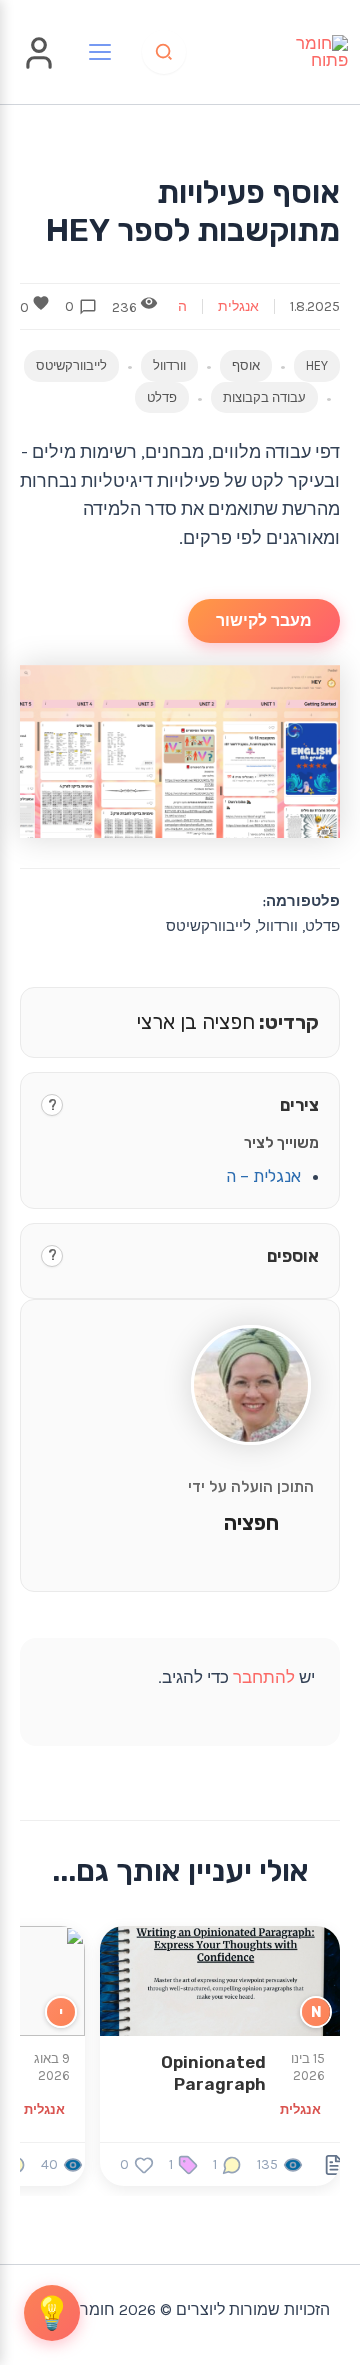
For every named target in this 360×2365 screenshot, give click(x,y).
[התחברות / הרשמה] (39, 67)
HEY (317, 365)
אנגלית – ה (263, 1176)
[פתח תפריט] (100, 52)
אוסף (246, 365)
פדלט (162, 397)
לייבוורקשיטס (71, 365)
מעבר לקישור (264, 620)
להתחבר (264, 1677)
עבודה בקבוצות (264, 397)
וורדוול (169, 365)
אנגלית (238, 306)
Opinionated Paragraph (213, 2073)
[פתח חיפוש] (164, 52)
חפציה (251, 1523)
